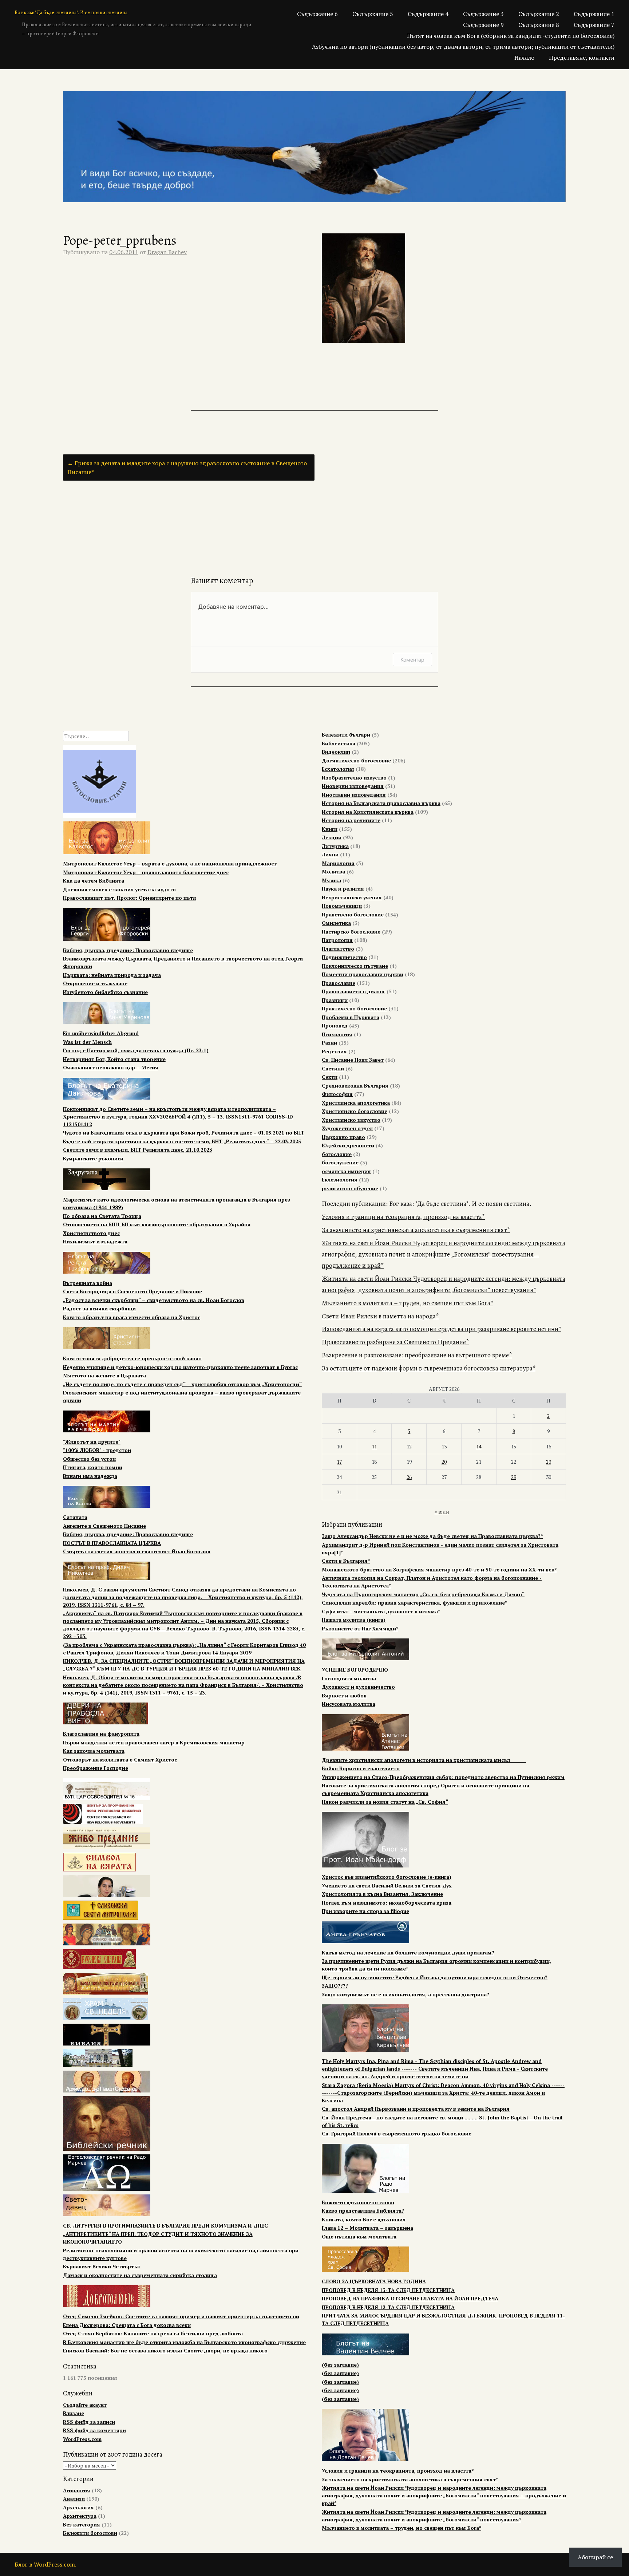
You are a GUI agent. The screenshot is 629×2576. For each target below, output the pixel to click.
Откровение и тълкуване (95, 983)
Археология (78, 2507)
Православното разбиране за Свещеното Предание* (395, 1342)
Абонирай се (595, 2557)
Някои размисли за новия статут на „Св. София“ (385, 1802)
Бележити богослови (90, 2533)
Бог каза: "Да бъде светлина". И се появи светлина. (72, 13)
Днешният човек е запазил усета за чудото (119, 889)
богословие (337, 1154)
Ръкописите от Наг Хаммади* (360, 1628)
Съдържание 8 (539, 25)
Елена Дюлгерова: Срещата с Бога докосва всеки (127, 2325)
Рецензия (334, 1051)
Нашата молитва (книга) (354, 1620)
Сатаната (75, 1517)
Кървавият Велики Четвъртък (102, 2266)
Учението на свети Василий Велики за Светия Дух (387, 1885)
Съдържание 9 (483, 25)
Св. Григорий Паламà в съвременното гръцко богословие (397, 2133)
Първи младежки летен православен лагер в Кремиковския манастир (154, 1742)
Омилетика (336, 923)
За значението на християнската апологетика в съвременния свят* (416, 1230)
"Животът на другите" (92, 1442)
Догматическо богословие (356, 760)
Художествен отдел (347, 1128)
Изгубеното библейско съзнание (105, 992)
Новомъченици (342, 906)
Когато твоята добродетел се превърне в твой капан (132, 1358)
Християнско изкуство (351, 1120)
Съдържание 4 (428, 14)
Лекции (332, 837)
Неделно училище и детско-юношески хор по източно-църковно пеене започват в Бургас (180, 1367)
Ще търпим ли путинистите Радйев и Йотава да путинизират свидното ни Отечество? (435, 1977)
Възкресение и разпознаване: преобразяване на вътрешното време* (417, 1355)
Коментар (412, 660)
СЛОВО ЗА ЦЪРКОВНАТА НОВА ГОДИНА (374, 2281)
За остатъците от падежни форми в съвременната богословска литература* (429, 1368)
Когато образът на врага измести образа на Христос (132, 1317)
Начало (524, 58)
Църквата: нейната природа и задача (112, 975)
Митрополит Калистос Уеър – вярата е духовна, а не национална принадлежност (170, 863)
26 (409, 1477)
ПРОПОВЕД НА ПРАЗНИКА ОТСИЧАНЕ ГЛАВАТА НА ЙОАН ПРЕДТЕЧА (410, 2298)
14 (479, 1446)
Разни (329, 1043)
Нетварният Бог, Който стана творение (114, 1059)
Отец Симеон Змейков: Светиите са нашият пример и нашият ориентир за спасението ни (181, 2316)
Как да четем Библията (94, 881)
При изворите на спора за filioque (365, 1911)
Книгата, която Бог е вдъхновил (364, 2219)
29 (514, 1477)
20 (444, 1462)
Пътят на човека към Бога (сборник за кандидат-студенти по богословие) (511, 36)
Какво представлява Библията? (363, 2211)
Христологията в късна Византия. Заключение (382, 1894)
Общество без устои (89, 1459)
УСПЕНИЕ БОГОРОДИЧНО (355, 1670)
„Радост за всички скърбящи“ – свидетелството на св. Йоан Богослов (154, 1300)
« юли (442, 1512)
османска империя (346, 1171)
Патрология (337, 940)
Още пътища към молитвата (359, 2236)
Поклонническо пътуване (355, 966)
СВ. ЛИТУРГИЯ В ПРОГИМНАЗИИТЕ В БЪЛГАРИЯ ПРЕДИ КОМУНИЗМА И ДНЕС (165, 2226)
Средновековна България (355, 1086)
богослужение (340, 1162)
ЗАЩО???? (335, 1986)
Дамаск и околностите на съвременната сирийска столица (140, 2275)
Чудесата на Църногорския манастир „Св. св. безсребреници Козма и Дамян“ (423, 1594)
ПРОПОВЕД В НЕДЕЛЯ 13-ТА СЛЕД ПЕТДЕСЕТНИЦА (388, 2290)
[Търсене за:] (96, 736)
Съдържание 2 (539, 14)
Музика (331, 880)
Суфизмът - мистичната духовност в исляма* (381, 1611)
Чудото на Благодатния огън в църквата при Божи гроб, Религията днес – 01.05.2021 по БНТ (184, 1133)
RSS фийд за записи (89, 2422)
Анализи (74, 2499)
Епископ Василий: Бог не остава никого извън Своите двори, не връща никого (165, 2350)
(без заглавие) (340, 2365)
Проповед (335, 1025)
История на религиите (351, 820)
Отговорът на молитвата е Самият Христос (120, 1760)
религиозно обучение (350, 1188)
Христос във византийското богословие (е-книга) (387, 1877)
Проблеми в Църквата (351, 1017)
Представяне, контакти (582, 58)
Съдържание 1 (594, 14)
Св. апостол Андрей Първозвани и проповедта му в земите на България (416, 2109)
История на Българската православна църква (381, 803)
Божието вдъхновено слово (358, 2202)
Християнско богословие (355, 1111)
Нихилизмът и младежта (95, 1241)
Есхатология (338, 769)
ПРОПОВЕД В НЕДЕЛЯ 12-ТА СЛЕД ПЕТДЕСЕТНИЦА (388, 2307)
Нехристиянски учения (352, 897)
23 (549, 1462)
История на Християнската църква (368, 812)
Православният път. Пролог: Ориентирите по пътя (130, 898)
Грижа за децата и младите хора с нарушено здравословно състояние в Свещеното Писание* (187, 468)
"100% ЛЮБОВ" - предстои (97, 1450)
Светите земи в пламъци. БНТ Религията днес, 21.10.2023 (138, 1150)
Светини (333, 1068)
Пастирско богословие (351, 932)
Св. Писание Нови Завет (353, 1060)
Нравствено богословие (353, 914)
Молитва (333, 871)
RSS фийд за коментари (94, 2430)
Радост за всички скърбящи (99, 1308)
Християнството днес (91, 1233)
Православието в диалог (353, 991)
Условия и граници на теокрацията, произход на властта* (403, 1217)
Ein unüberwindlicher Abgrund (101, 1033)
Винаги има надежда (90, 1476)
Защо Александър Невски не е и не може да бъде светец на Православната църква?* (432, 1536)
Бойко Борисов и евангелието (361, 1768)
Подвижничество (344, 957)
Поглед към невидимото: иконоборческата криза (387, 1903)
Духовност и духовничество (358, 1687)
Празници (335, 1000)
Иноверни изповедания (353, 786)
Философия (337, 1094)
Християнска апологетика (356, 1103)
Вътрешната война (88, 1283)
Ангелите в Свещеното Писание (104, 1526)
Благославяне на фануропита (101, 1734)
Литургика (335, 846)
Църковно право (343, 1137)
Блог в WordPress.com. (46, 2564)
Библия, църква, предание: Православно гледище (128, 950)
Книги (330, 829)
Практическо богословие (354, 1008)
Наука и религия (343, 889)
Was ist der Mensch (87, 1042)
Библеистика (339, 743)
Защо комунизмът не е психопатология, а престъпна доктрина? (406, 1994)
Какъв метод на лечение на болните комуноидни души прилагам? (408, 1952)
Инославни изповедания (354, 795)
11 (374, 1446)
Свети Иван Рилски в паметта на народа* (380, 1316)
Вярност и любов (344, 1695)
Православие (339, 983)
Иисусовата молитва (349, 1704)
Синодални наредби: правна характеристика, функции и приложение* (414, 1603)
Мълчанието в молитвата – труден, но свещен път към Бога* (408, 1303)
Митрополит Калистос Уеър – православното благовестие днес (146, 872)
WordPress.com (82, 2439)
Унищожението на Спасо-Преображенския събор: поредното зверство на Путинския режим (443, 1777)
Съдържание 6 (317, 14)
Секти (330, 1077)
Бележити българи (346, 735)
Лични (330, 854)
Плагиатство (338, 949)
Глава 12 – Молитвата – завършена (367, 2228)
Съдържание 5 (373, 14)
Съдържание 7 (594, 25)
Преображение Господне (96, 1768)
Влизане (74, 2413)
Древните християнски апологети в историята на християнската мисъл (424, 1760)
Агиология (77, 2490)
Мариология (338, 863)
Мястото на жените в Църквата (104, 1375)
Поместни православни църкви (363, 974)
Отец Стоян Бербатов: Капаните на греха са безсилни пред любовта (153, 2333)
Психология (337, 1034)
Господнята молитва (349, 1678)
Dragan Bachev (167, 252)
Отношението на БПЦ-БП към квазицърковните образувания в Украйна (157, 1224)
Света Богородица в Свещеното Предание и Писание (132, 1291)
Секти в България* (346, 1561)
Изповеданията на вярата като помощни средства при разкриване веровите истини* (442, 1329)
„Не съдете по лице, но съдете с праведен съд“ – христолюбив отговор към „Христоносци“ (182, 1384)
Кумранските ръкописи (93, 1158)
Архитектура (80, 2516)
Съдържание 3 (483, 14)
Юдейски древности (348, 1145)
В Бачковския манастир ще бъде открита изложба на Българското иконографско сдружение (184, 2342)
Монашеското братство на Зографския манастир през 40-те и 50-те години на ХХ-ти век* (439, 1569)
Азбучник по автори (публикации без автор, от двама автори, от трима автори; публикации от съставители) (463, 47)
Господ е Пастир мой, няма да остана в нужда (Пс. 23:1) (136, 1050)
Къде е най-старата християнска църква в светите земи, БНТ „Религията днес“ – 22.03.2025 (182, 1141)
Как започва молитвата (94, 1751)
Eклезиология (340, 1179)
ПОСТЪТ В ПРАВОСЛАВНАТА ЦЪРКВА (112, 1543)
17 (339, 1462)
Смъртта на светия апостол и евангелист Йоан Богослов (137, 1551)
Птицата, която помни (93, 1467)
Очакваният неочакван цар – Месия (111, 1067)
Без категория (82, 2524)
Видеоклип (336, 752)
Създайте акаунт (85, 2405)
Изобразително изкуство (354, 778)
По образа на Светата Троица (102, 1216)
